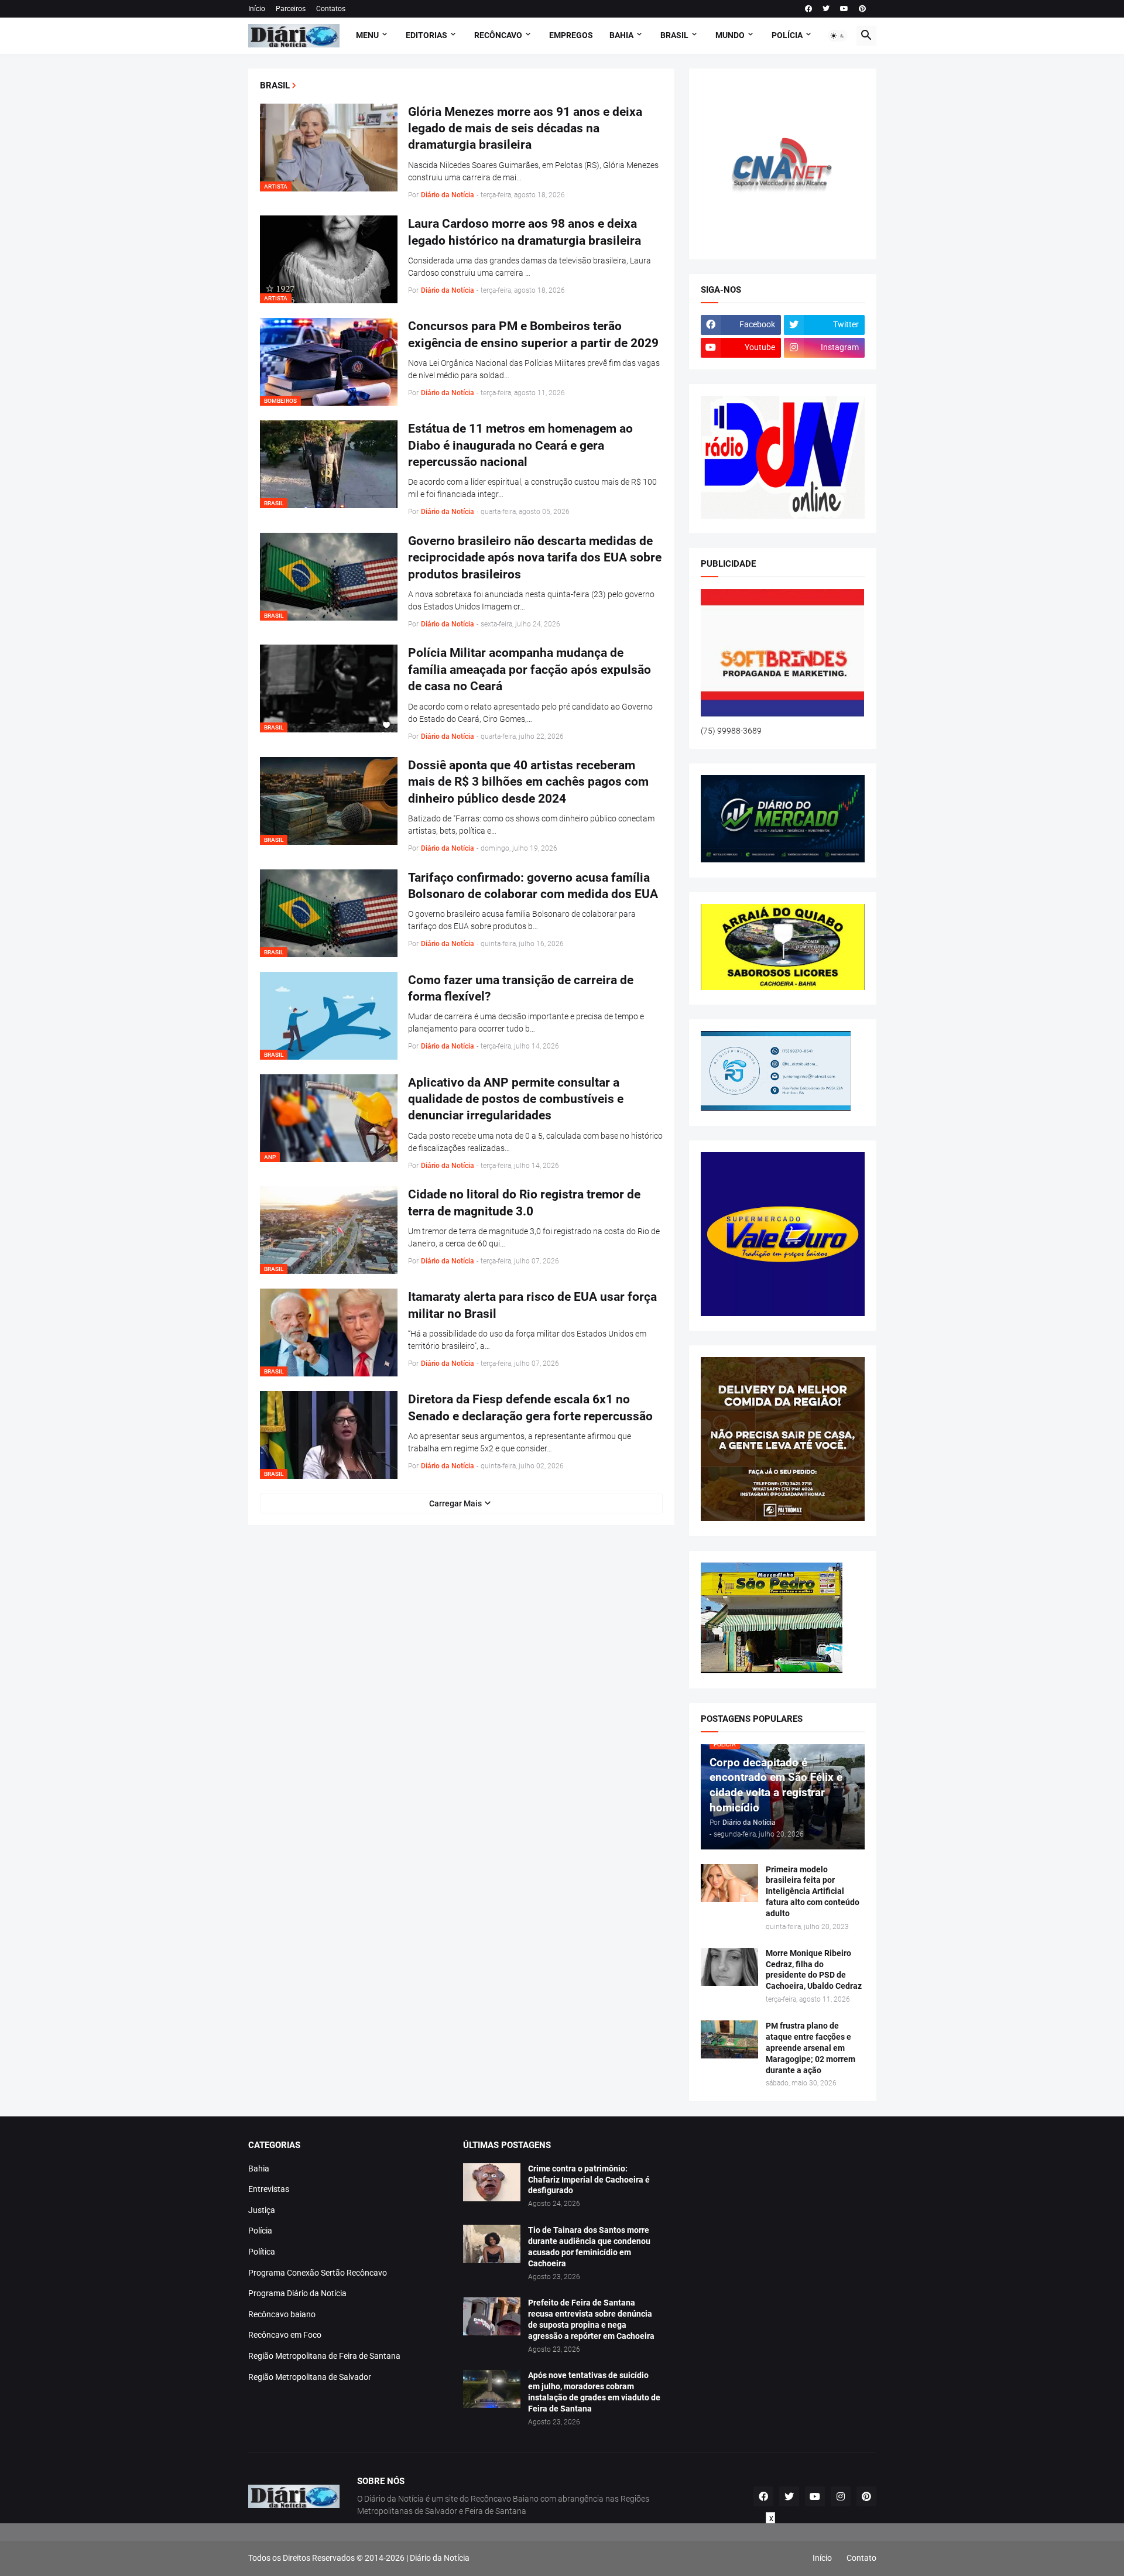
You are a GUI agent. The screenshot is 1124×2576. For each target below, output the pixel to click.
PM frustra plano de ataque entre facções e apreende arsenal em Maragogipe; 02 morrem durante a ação (811, 2048)
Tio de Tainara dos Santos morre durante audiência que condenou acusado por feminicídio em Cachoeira (589, 2247)
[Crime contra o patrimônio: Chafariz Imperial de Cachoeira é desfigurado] (492, 2182)
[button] (838, 36)
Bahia (259, 2169)
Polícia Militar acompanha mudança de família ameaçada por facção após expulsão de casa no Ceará (530, 669)
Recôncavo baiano (282, 2314)
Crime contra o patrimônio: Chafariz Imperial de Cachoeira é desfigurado (589, 2180)
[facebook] (808, 9)
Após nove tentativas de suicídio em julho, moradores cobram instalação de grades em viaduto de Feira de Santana (594, 2392)
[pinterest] (862, 9)
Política (262, 2252)
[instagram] (841, 2496)
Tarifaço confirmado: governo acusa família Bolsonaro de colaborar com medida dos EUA (533, 886)
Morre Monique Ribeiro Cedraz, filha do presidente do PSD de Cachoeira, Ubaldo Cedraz (814, 1970)
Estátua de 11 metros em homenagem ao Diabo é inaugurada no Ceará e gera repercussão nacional (520, 445)
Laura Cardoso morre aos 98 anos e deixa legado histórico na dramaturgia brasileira (525, 232)
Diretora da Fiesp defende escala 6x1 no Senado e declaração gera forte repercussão (530, 1407)
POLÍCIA (787, 35)
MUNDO (730, 35)
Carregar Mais (455, 1503)
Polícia (260, 2231)
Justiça (262, 2210)
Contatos (331, 9)
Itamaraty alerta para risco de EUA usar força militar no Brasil (532, 1305)
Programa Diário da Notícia (297, 2293)
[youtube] (844, 9)
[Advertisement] (562, 2550)
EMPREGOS (571, 35)
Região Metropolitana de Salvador (310, 2377)
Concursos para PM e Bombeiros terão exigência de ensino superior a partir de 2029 (533, 334)
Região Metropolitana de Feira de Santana (324, 2356)
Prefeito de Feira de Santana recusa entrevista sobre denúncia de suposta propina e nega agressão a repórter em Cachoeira (591, 2319)
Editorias (426, 35)
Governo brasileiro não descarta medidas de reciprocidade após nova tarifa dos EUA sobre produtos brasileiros (535, 558)
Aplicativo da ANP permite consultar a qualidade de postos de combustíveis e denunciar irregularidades (516, 1099)
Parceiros (291, 9)
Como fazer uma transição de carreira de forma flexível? (521, 988)
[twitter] (826, 9)
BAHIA (621, 35)
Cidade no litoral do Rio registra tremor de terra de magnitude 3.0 (524, 1203)
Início (257, 9)
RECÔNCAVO (498, 35)
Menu (367, 35)
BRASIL (674, 35)
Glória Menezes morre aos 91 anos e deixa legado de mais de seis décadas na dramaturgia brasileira (525, 129)
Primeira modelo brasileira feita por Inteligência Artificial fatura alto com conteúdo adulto (813, 1892)
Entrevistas (269, 2189)
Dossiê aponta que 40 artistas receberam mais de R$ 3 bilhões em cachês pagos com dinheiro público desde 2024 (528, 782)
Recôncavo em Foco (285, 2335)
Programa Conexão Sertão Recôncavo (318, 2273)
